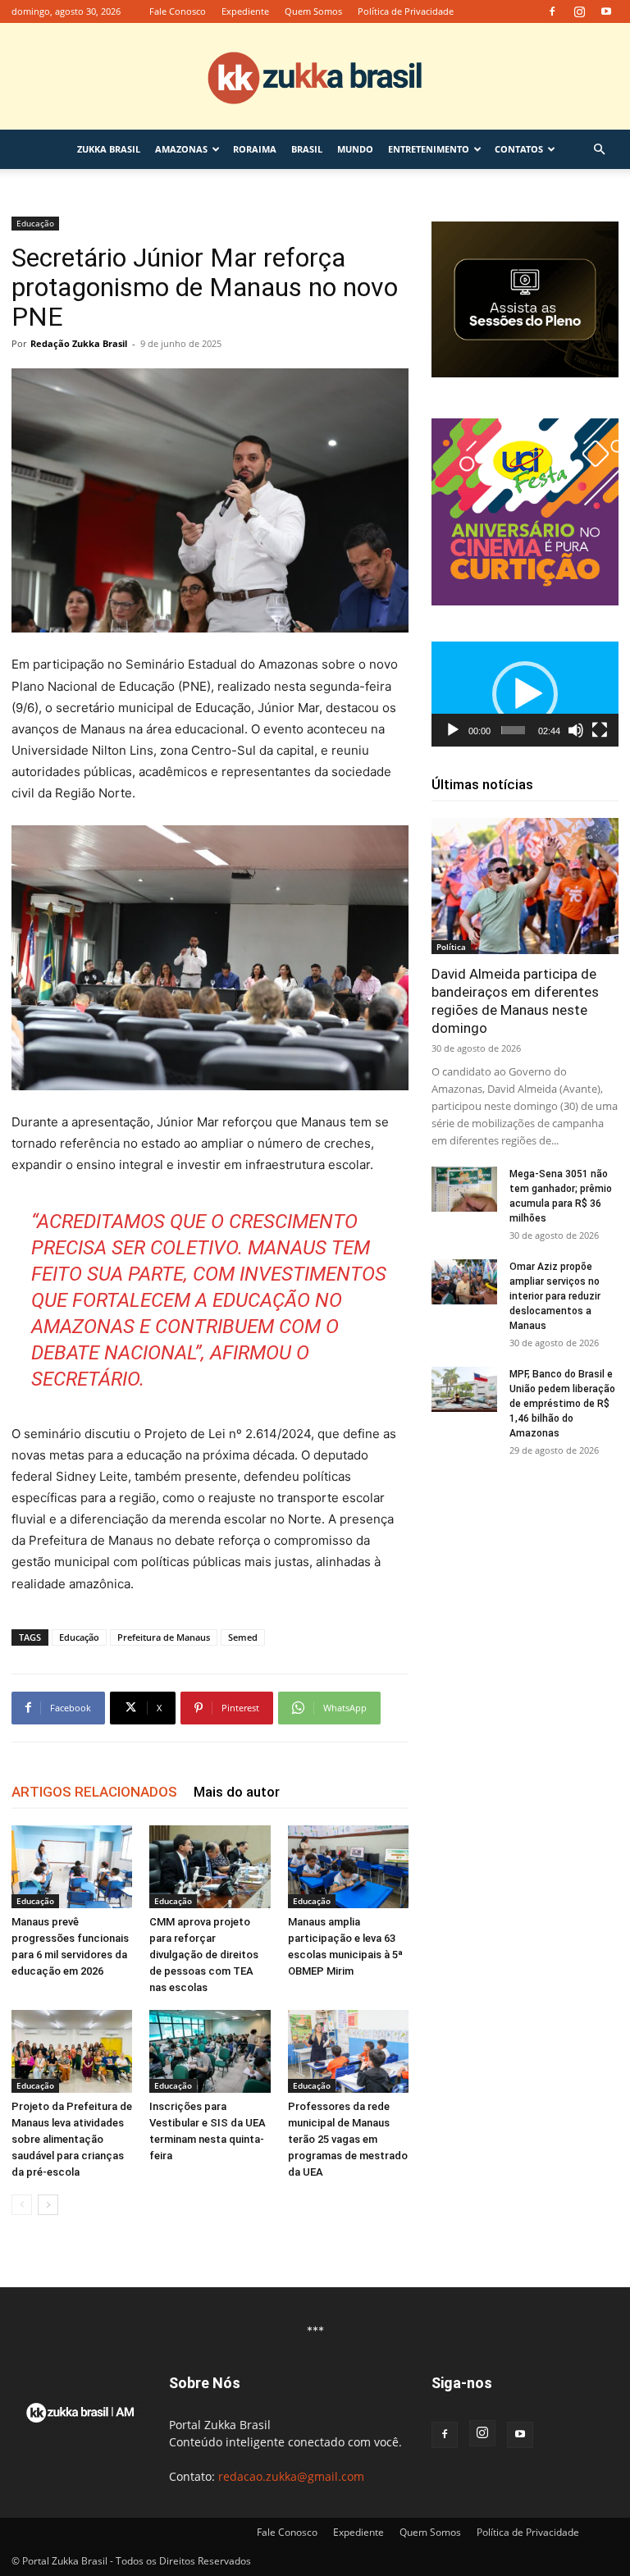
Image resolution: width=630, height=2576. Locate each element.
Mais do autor (237, 1792)
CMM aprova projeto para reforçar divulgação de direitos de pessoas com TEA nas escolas (204, 1955)
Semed (243, 1637)
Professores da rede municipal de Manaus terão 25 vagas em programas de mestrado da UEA (348, 2139)
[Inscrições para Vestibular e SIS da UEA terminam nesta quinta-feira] (210, 2051)
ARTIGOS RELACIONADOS (94, 1792)
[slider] (513, 730)
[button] (599, 150)
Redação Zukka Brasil (79, 343)
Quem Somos (313, 11)
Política (451, 947)
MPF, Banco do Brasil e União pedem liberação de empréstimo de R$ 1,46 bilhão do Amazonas (562, 1404)
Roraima (255, 149)
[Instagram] (579, 11)
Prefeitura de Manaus (164, 1637)
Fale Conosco (178, 11)
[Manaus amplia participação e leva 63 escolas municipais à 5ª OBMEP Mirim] (348, 1867)
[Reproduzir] (453, 730)
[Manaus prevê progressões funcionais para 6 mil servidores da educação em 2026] (72, 1867)
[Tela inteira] (600, 730)
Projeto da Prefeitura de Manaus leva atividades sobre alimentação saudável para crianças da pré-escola (72, 2139)
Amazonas (181, 149)
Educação (35, 223)
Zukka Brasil (109, 149)
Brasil (307, 149)
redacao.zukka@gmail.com (291, 2476)
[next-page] (48, 2205)
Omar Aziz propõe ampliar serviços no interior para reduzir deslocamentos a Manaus (555, 1296)
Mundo (355, 149)
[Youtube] (606, 11)
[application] (525, 694)
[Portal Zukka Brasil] (315, 77)
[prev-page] (22, 2205)
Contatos (519, 149)
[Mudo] (576, 730)
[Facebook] (552, 11)
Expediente (245, 11)
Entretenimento (429, 149)
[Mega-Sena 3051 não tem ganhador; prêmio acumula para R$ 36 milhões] (464, 1189)
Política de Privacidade (406, 11)
